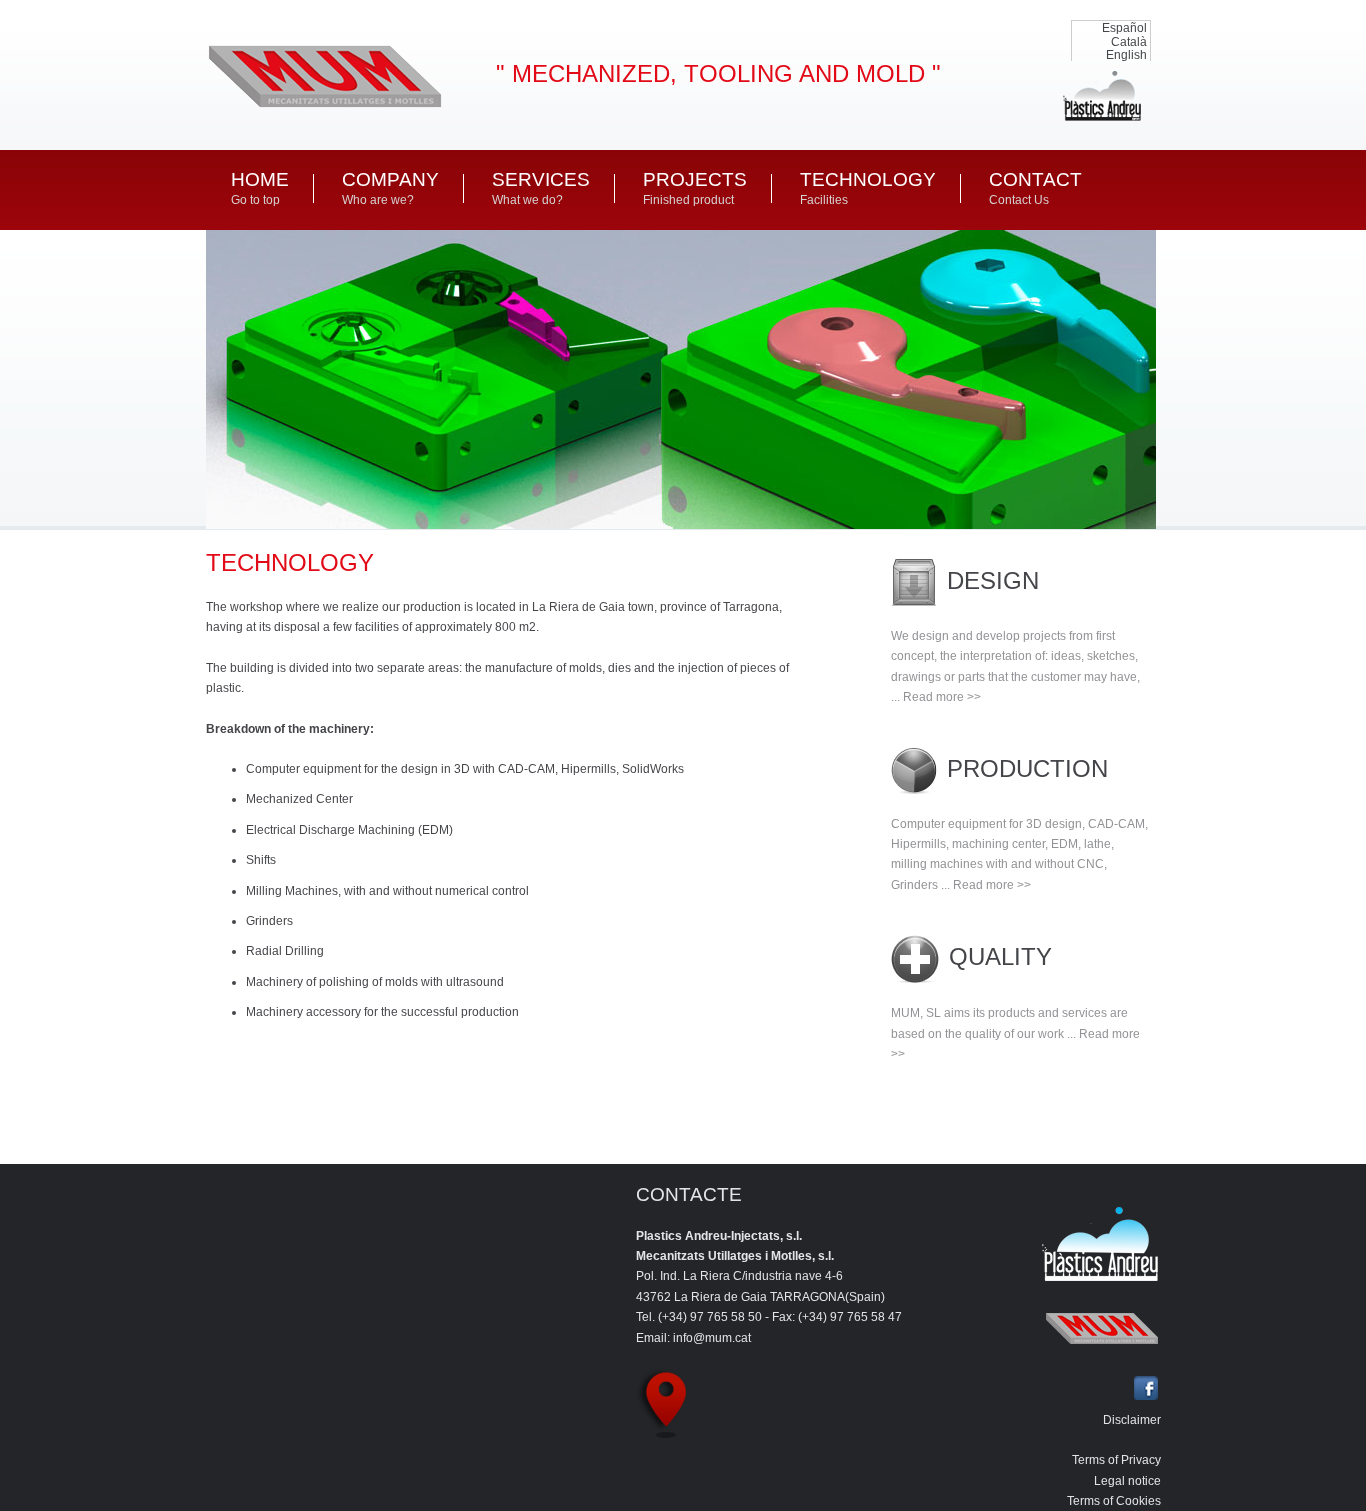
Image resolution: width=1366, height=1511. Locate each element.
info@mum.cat (712, 1338)
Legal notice (1127, 1481)
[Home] (324, 108)
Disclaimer (1132, 1420)
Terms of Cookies (1114, 1501)
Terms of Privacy (1116, 1460)
